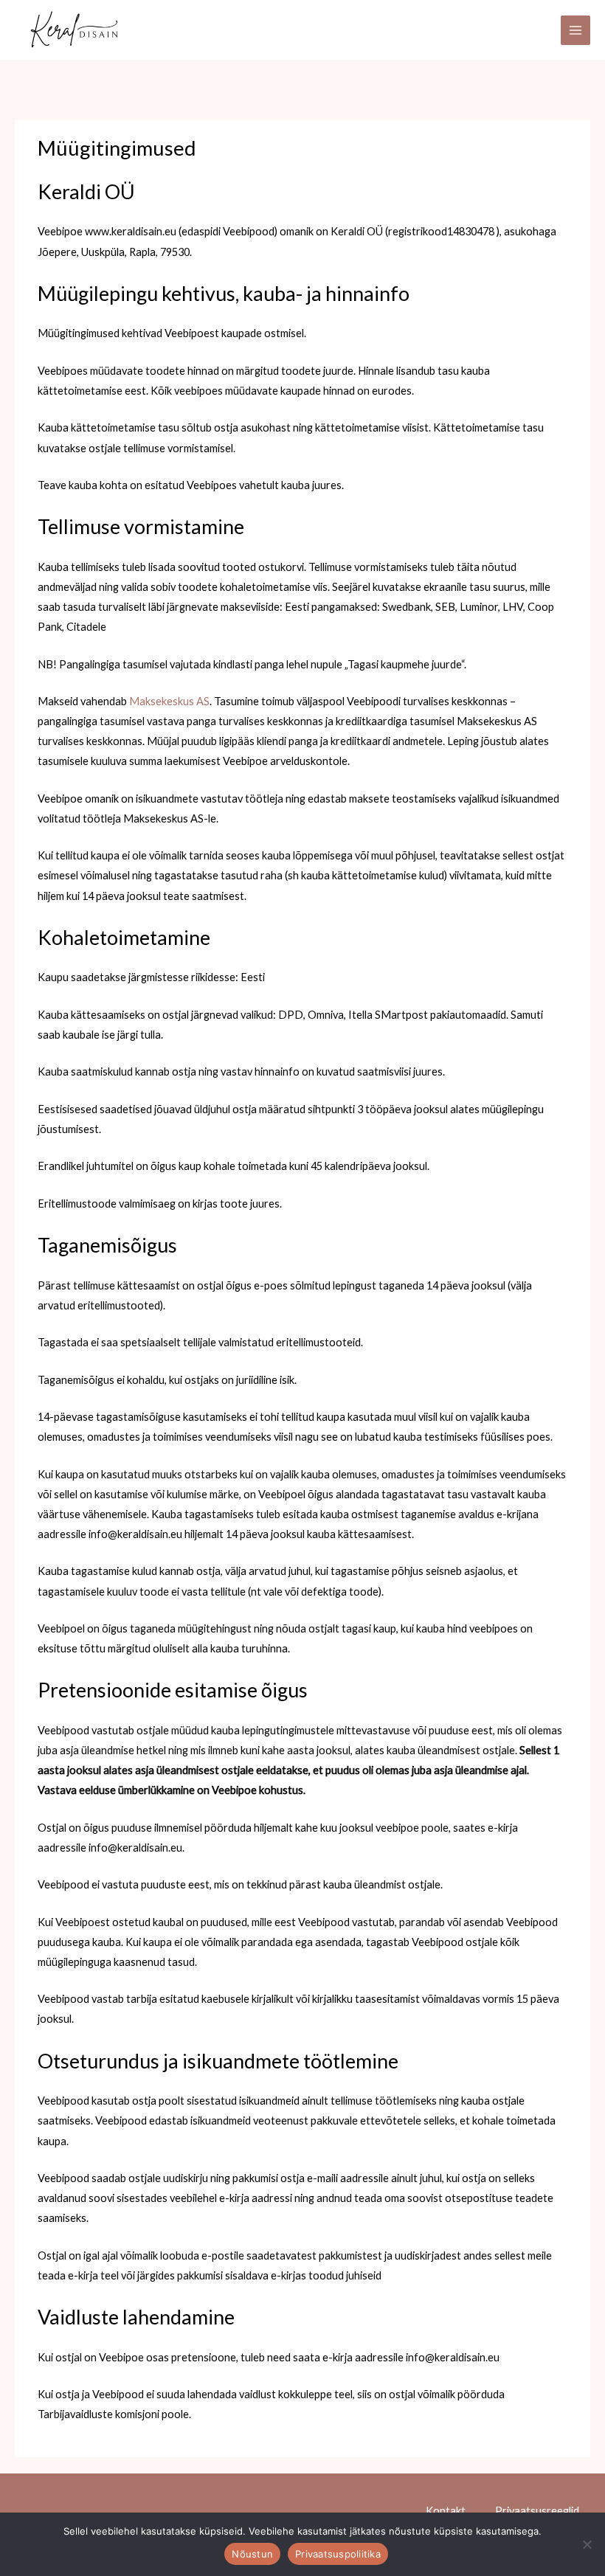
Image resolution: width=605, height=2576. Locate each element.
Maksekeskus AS (169, 701)
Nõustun (252, 2554)
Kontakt (446, 2511)
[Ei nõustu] (587, 2544)
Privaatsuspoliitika (338, 2554)
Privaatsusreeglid (537, 2511)
